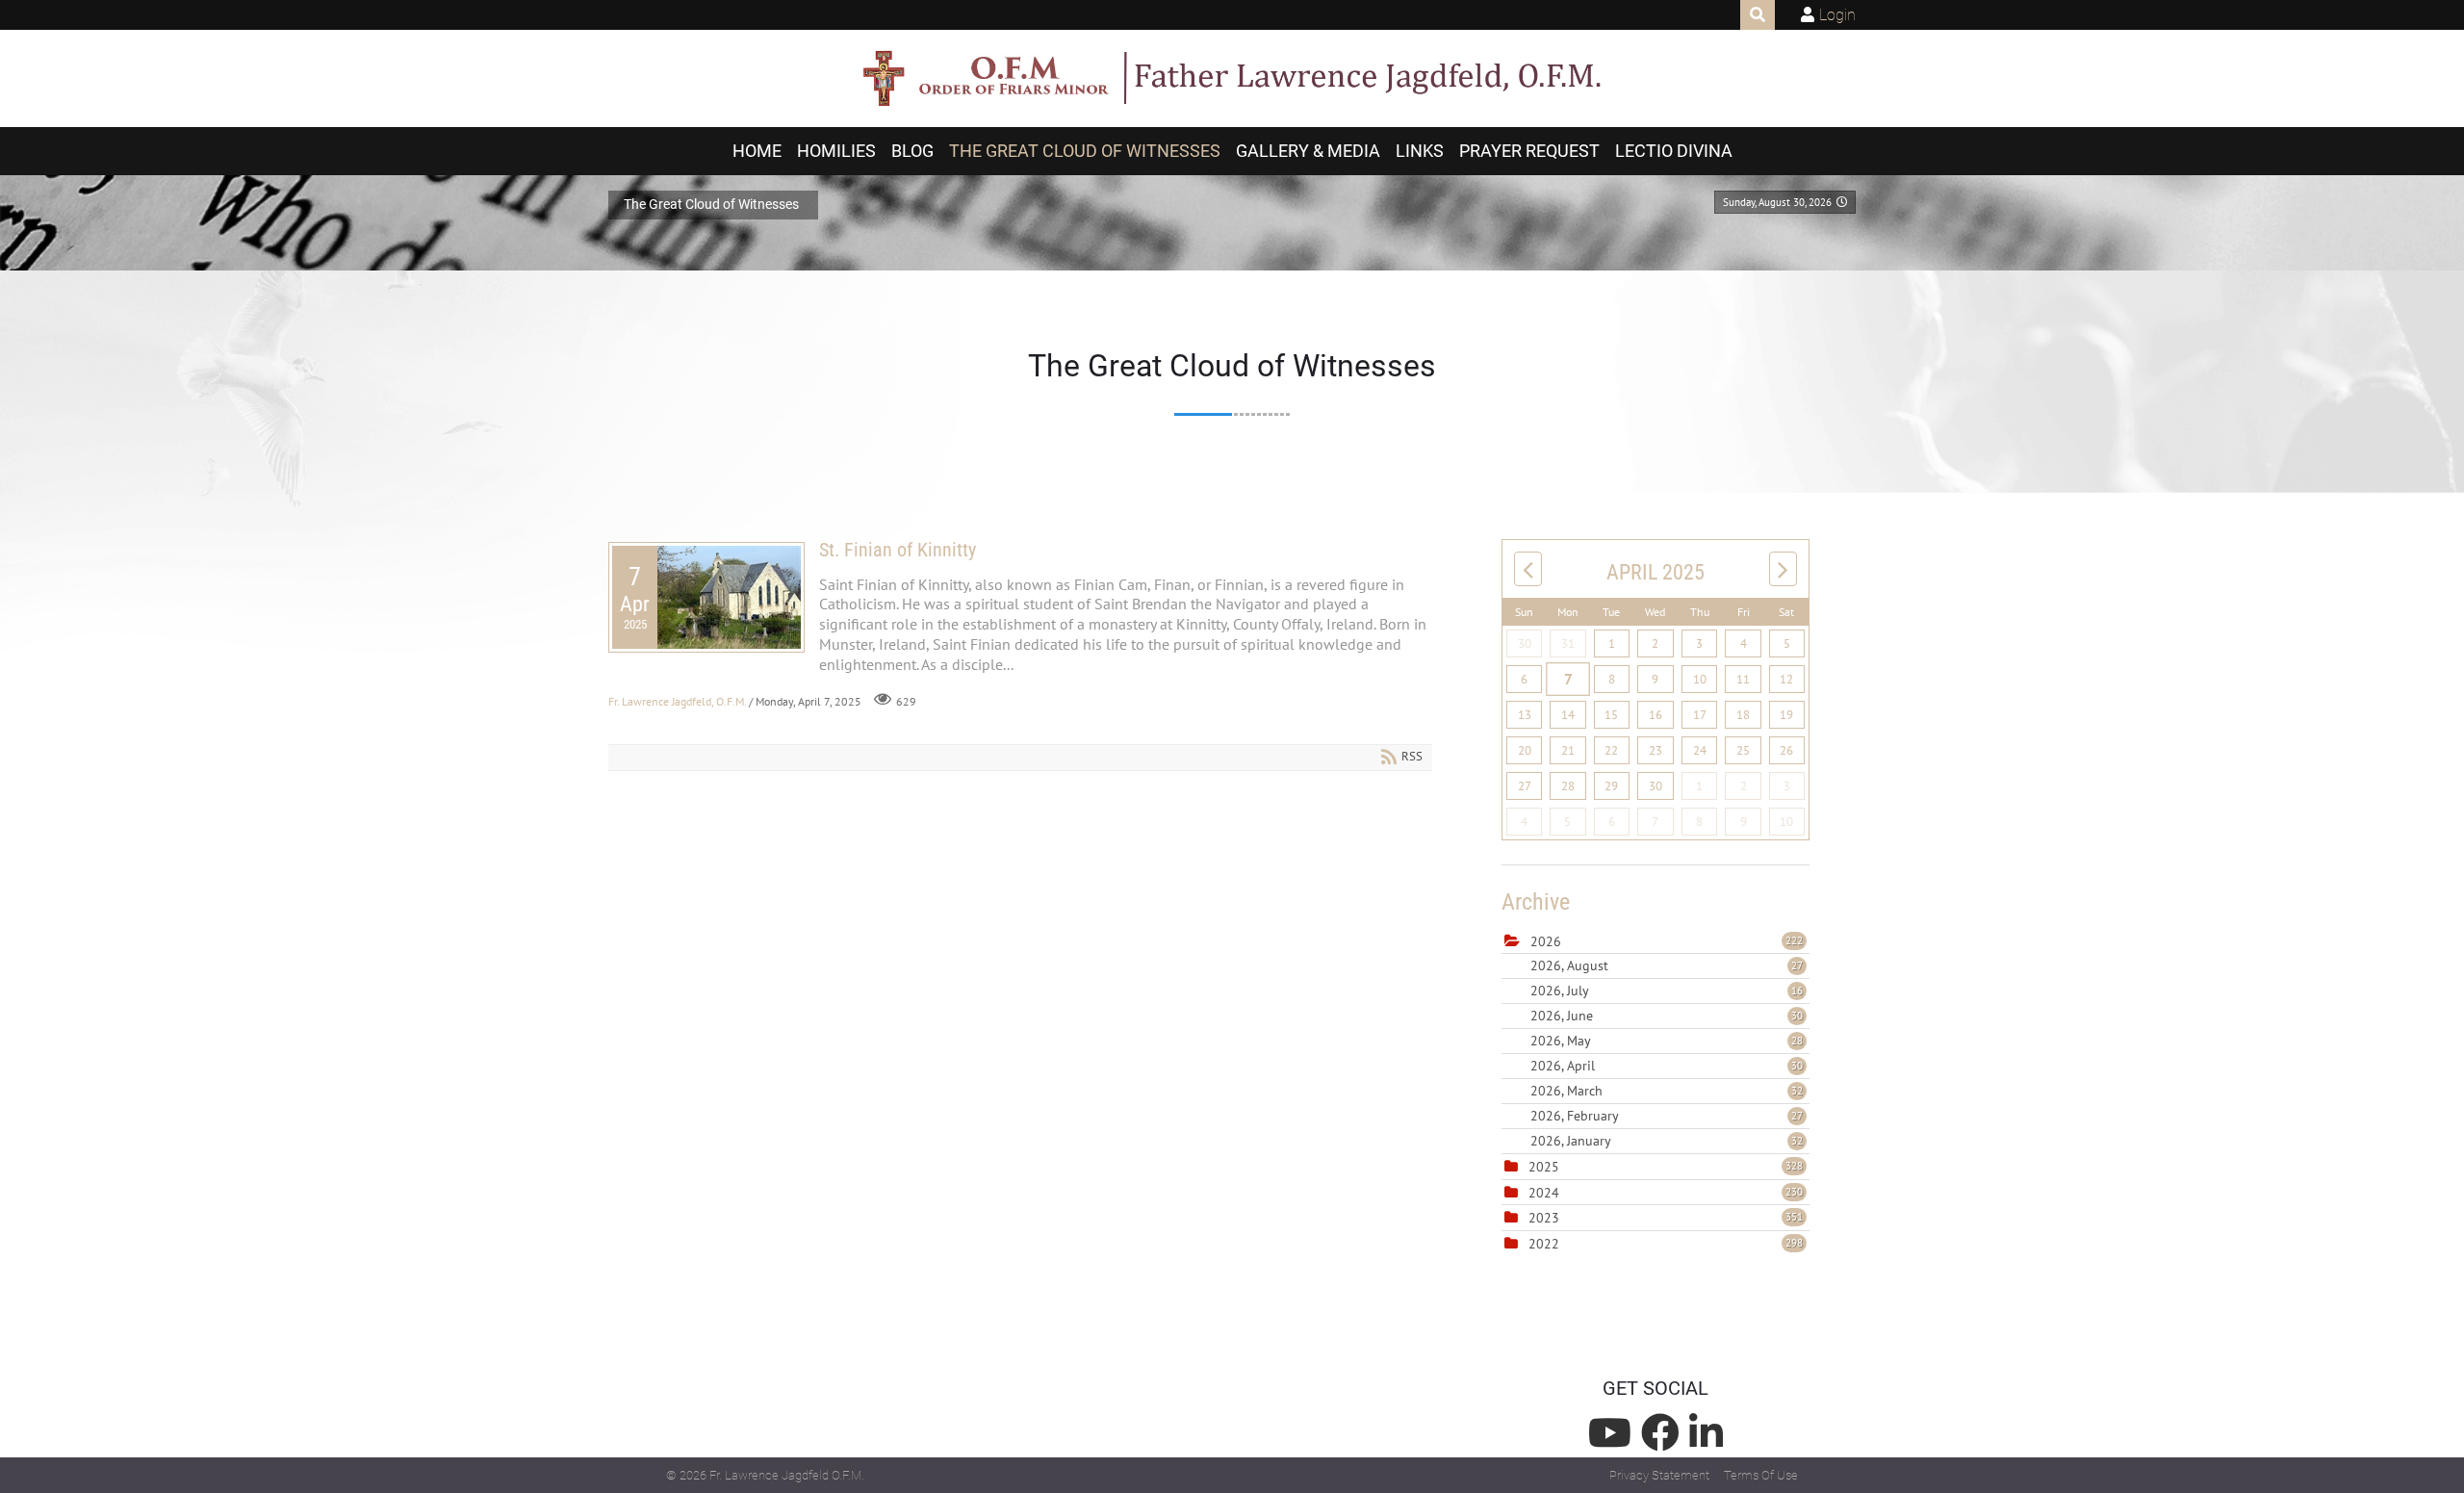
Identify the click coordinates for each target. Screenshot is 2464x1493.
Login (1837, 15)
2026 (1546, 941)
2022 (1544, 1244)
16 (1655, 715)
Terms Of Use (1761, 1475)
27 (1525, 786)
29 (1611, 786)
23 (1655, 750)
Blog (912, 151)
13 (1525, 715)
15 (1611, 715)
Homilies (836, 151)
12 (1786, 679)
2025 (1544, 1167)
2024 (1544, 1193)
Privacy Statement (1659, 1475)
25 (1743, 750)
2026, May (1667, 1041)
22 (1611, 750)
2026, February (1667, 1116)
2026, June (1667, 1016)
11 (1743, 679)
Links (1420, 151)
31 (1568, 644)
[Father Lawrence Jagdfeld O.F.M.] (1232, 79)
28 (1568, 786)
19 (1786, 715)
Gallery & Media (1308, 151)
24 (1700, 750)
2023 (1544, 1218)
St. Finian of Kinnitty (898, 550)
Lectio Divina (1674, 151)
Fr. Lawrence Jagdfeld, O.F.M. (677, 700)
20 (1525, 750)
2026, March (1667, 1091)
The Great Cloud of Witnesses (1085, 151)
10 (1700, 679)
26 (1786, 750)
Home (757, 151)
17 (1700, 715)
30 (1525, 644)
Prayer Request (1529, 151)
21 (1568, 750)
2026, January (1667, 1141)
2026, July (1667, 991)
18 (1743, 715)
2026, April (1667, 1066)
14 (1568, 715)
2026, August (1667, 965)
